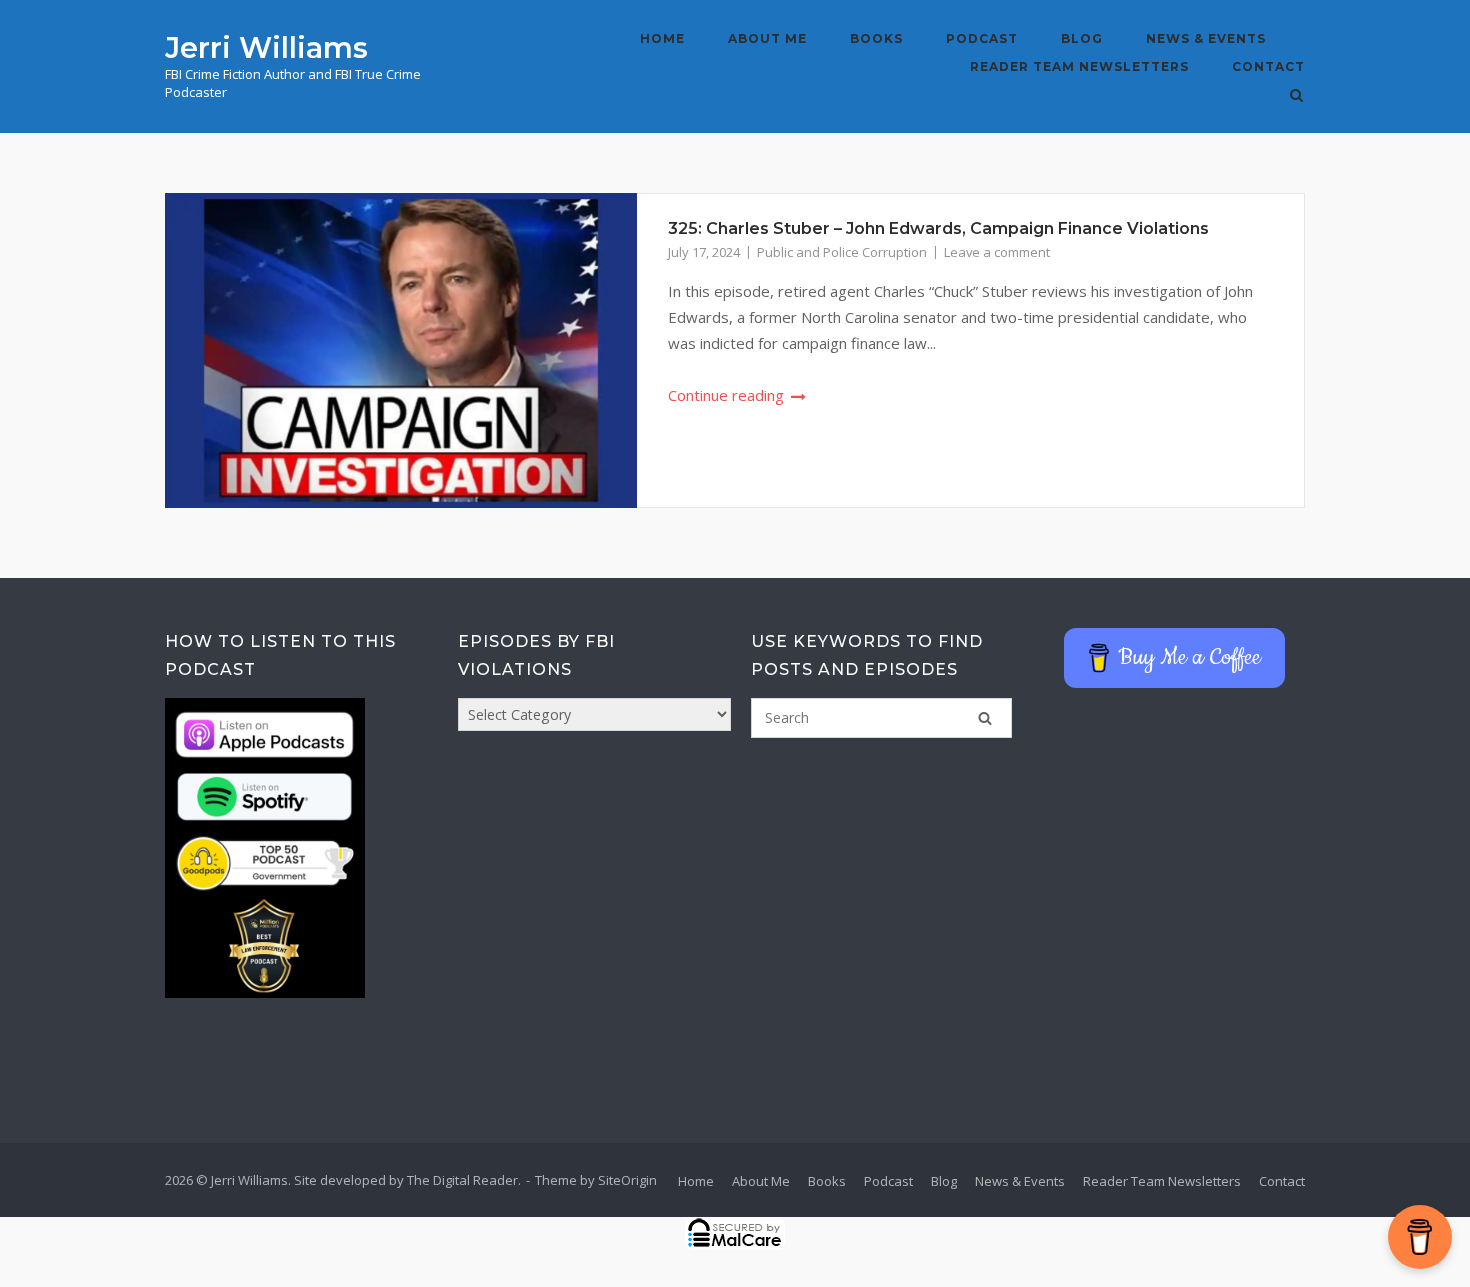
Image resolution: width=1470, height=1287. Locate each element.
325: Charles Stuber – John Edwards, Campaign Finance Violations (938, 228)
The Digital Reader (462, 1180)
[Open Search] (1296, 97)
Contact (1268, 66)
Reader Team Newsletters (1079, 66)
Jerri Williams (266, 47)
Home (662, 38)
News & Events (1206, 38)
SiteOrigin (627, 1180)
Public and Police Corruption (842, 252)
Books (876, 38)
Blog (1082, 38)
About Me (767, 38)
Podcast (982, 38)
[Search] (985, 718)
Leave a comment (997, 252)
